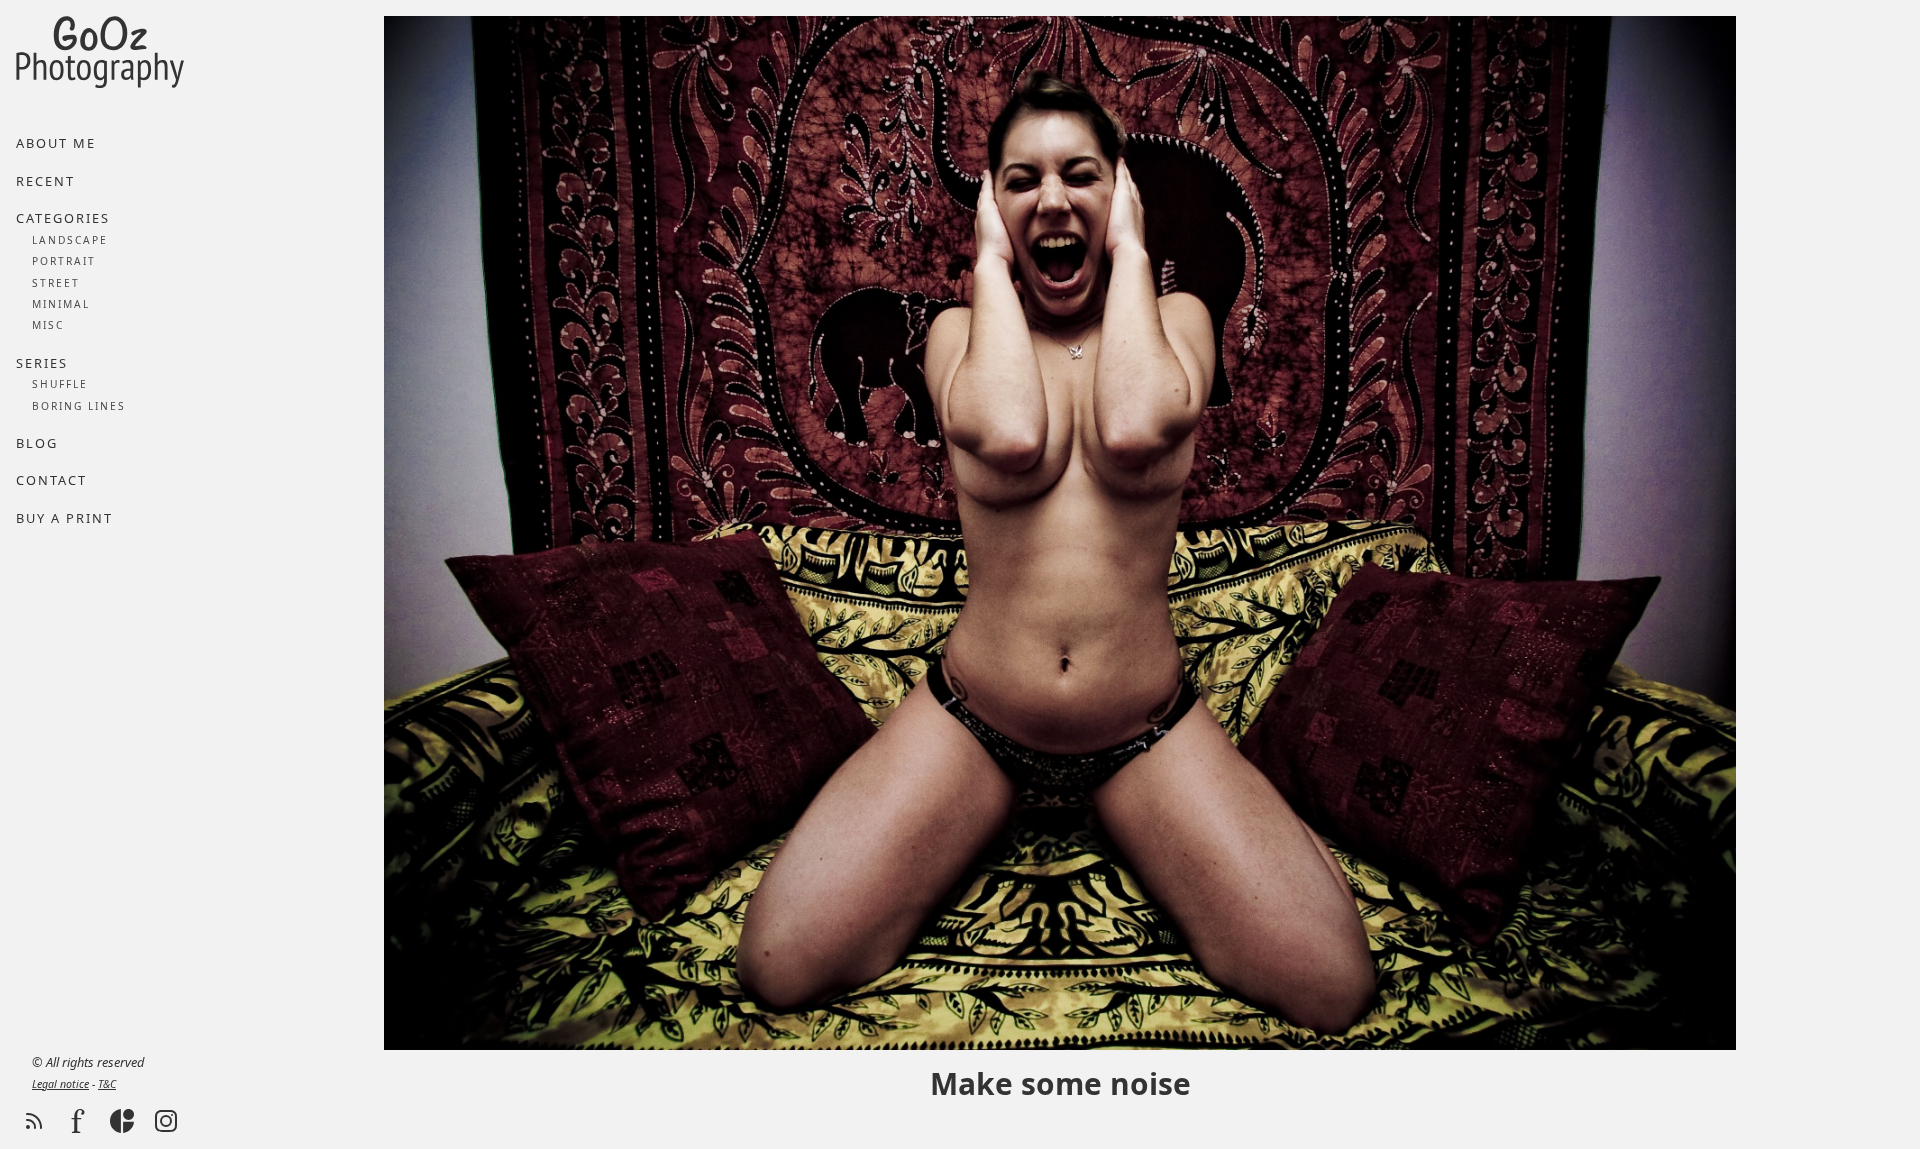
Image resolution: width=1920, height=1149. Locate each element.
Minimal (61, 304)
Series (42, 363)
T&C (107, 1084)
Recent (45, 181)
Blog (37, 443)
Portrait (64, 261)
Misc (48, 325)
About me (56, 143)
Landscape (70, 240)
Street (56, 283)
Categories (63, 218)
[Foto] (78, 1121)
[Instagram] (166, 1121)
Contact (51, 480)
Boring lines (79, 406)
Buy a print (64, 518)
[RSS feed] (34, 1121)
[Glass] (122, 1121)
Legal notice (60, 1084)
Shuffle (60, 384)
